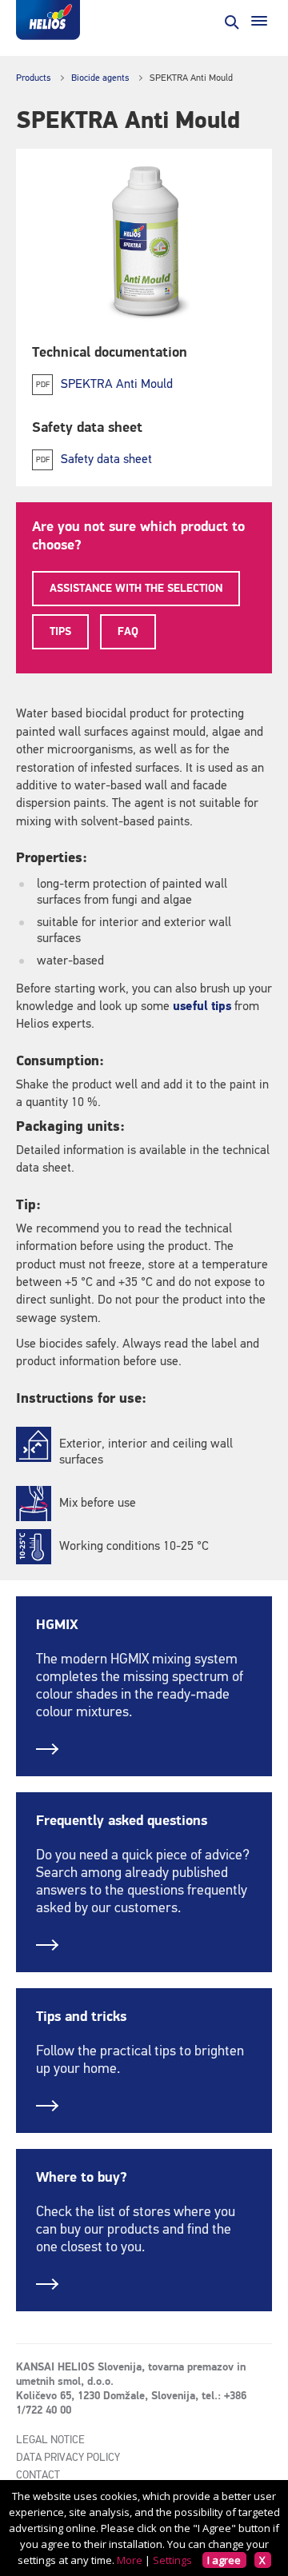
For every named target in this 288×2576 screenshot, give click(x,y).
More (130, 2560)
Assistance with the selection (136, 589)
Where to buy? (82, 2178)
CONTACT (38, 2475)
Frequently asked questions (122, 1821)
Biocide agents (100, 78)
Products (33, 78)
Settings (172, 2560)
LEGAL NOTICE (50, 2440)
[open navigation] (259, 21)
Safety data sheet (106, 460)
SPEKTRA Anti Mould (117, 385)
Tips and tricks (81, 2017)
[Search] (230, 21)
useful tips (202, 1007)
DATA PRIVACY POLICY (68, 2458)
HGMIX (57, 1625)
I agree (224, 2560)
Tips (60, 632)
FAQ (128, 632)
